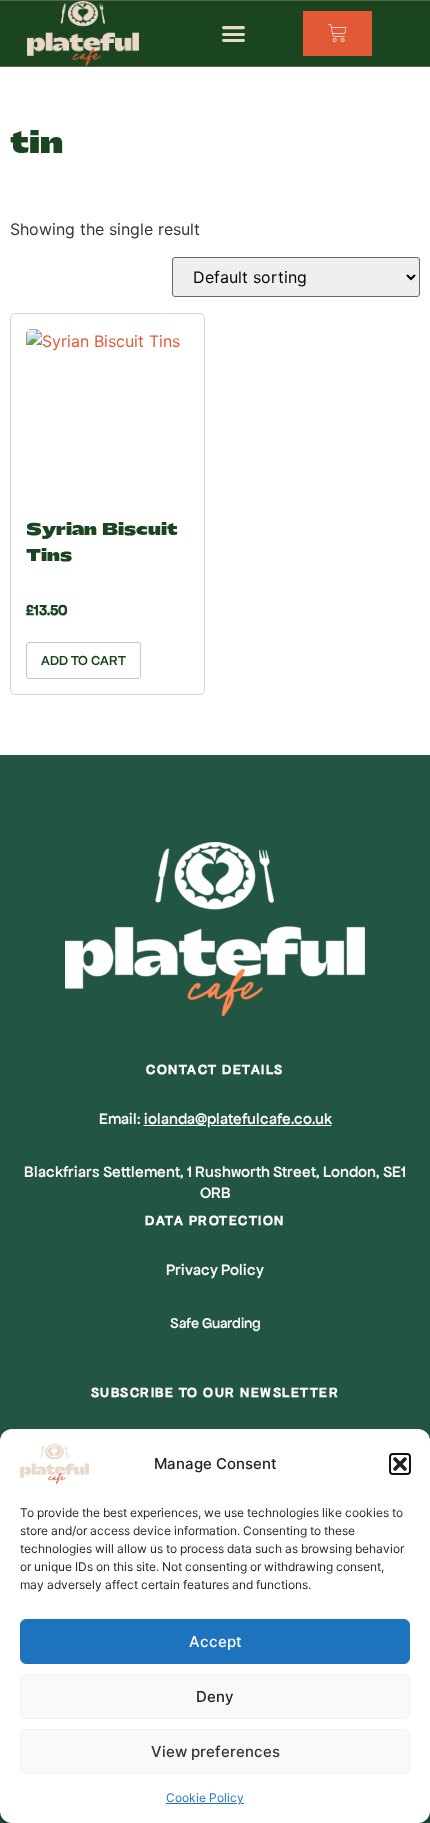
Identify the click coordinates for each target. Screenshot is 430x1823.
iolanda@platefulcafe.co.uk (238, 1119)
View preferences (215, 1751)
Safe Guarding (215, 1323)
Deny (215, 1696)
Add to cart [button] (83, 660)
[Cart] (337, 33)
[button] (400, 1464)
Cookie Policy (205, 1797)
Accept (215, 1641)
